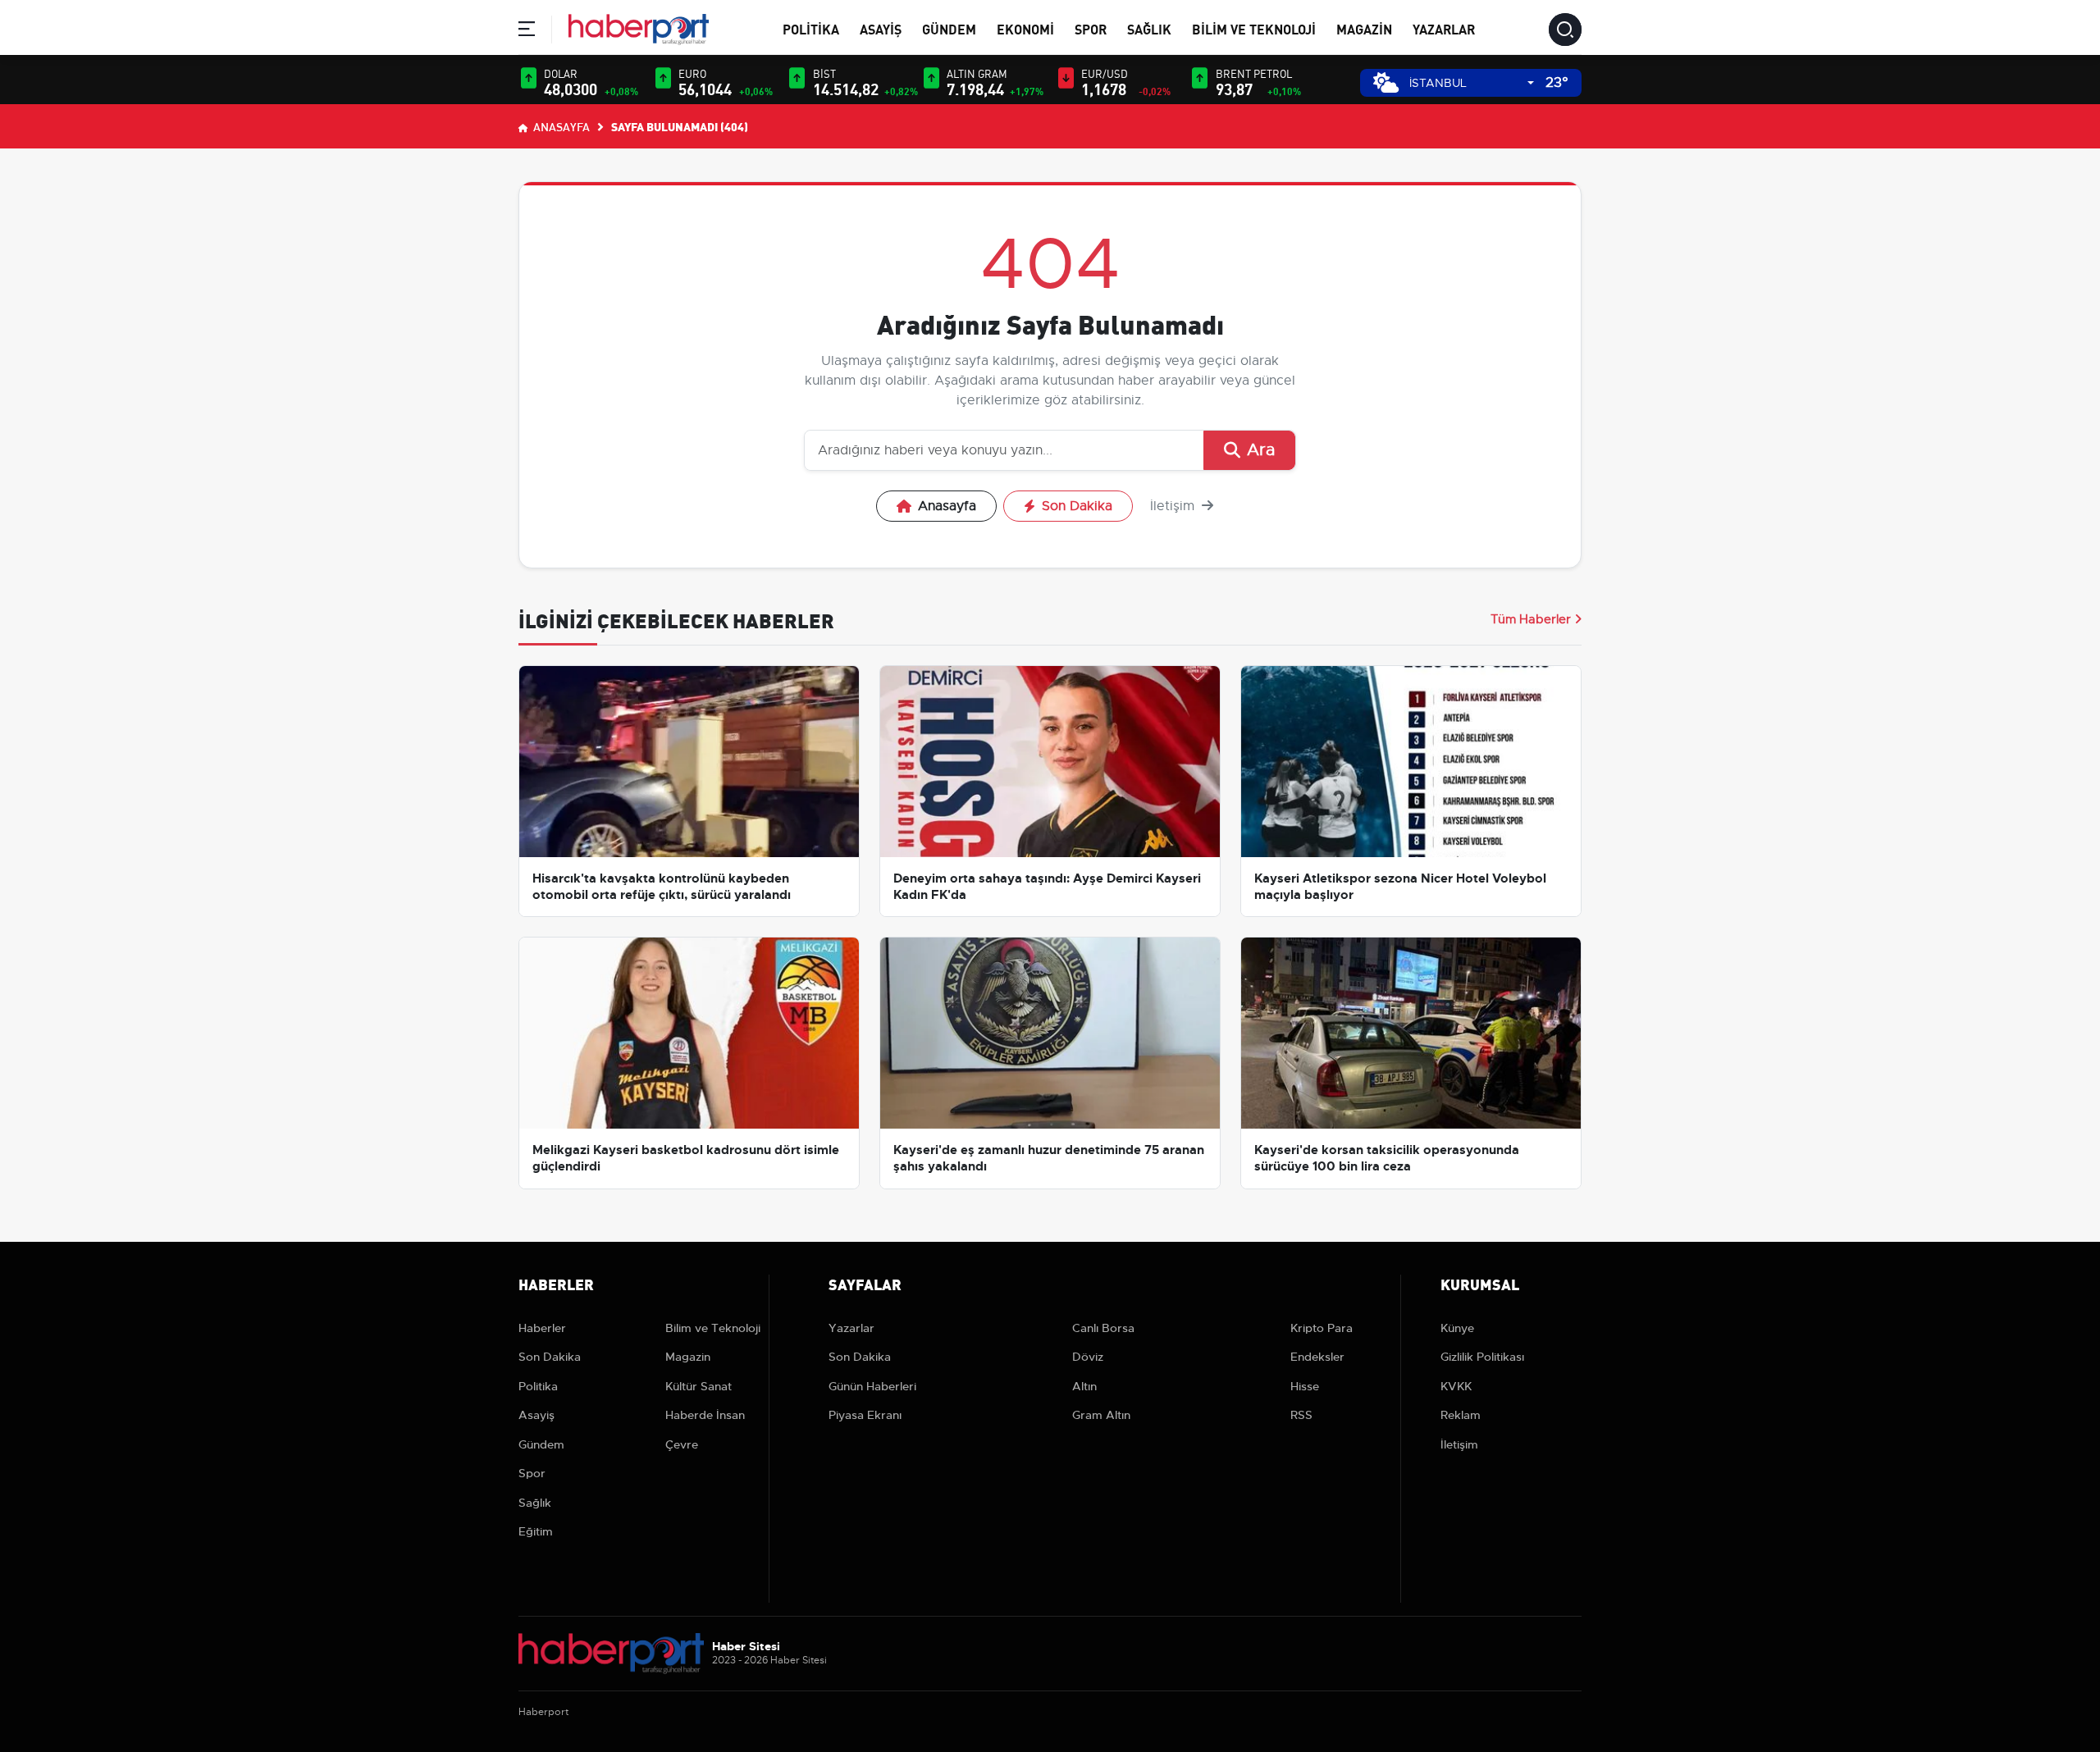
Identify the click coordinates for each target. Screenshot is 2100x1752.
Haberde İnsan (705, 1415)
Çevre (682, 1444)
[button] (527, 32)
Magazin (1364, 28)
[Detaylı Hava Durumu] (1386, 82)
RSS (1301, 1415)
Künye (1457, 1328)
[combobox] (1472, 83)
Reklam (1461, 1415)
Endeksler (1317, 1357)
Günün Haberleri (872, 1386)
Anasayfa (560, 126)
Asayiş (881, 28)
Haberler (542, 1328)
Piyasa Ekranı (865, 1415)
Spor (1091, 28)
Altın (1084, 1386)
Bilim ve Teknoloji (1254, 28)
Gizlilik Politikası (1482, 1357)
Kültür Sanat (698, 1386)
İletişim (1174, 506)
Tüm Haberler (1531, 619)
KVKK (1456, 1386)
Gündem (949, 28)
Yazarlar (1444, 28)
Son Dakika (1077, 506)
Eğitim (536, 1531)
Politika (811, 28)
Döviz (1088, 1357)
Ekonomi (1025, 28)
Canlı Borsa (1103, 1328)
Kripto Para (1322, 1328)
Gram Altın (1101, 1415)
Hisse (1305, 1386)
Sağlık (1149, 28)
